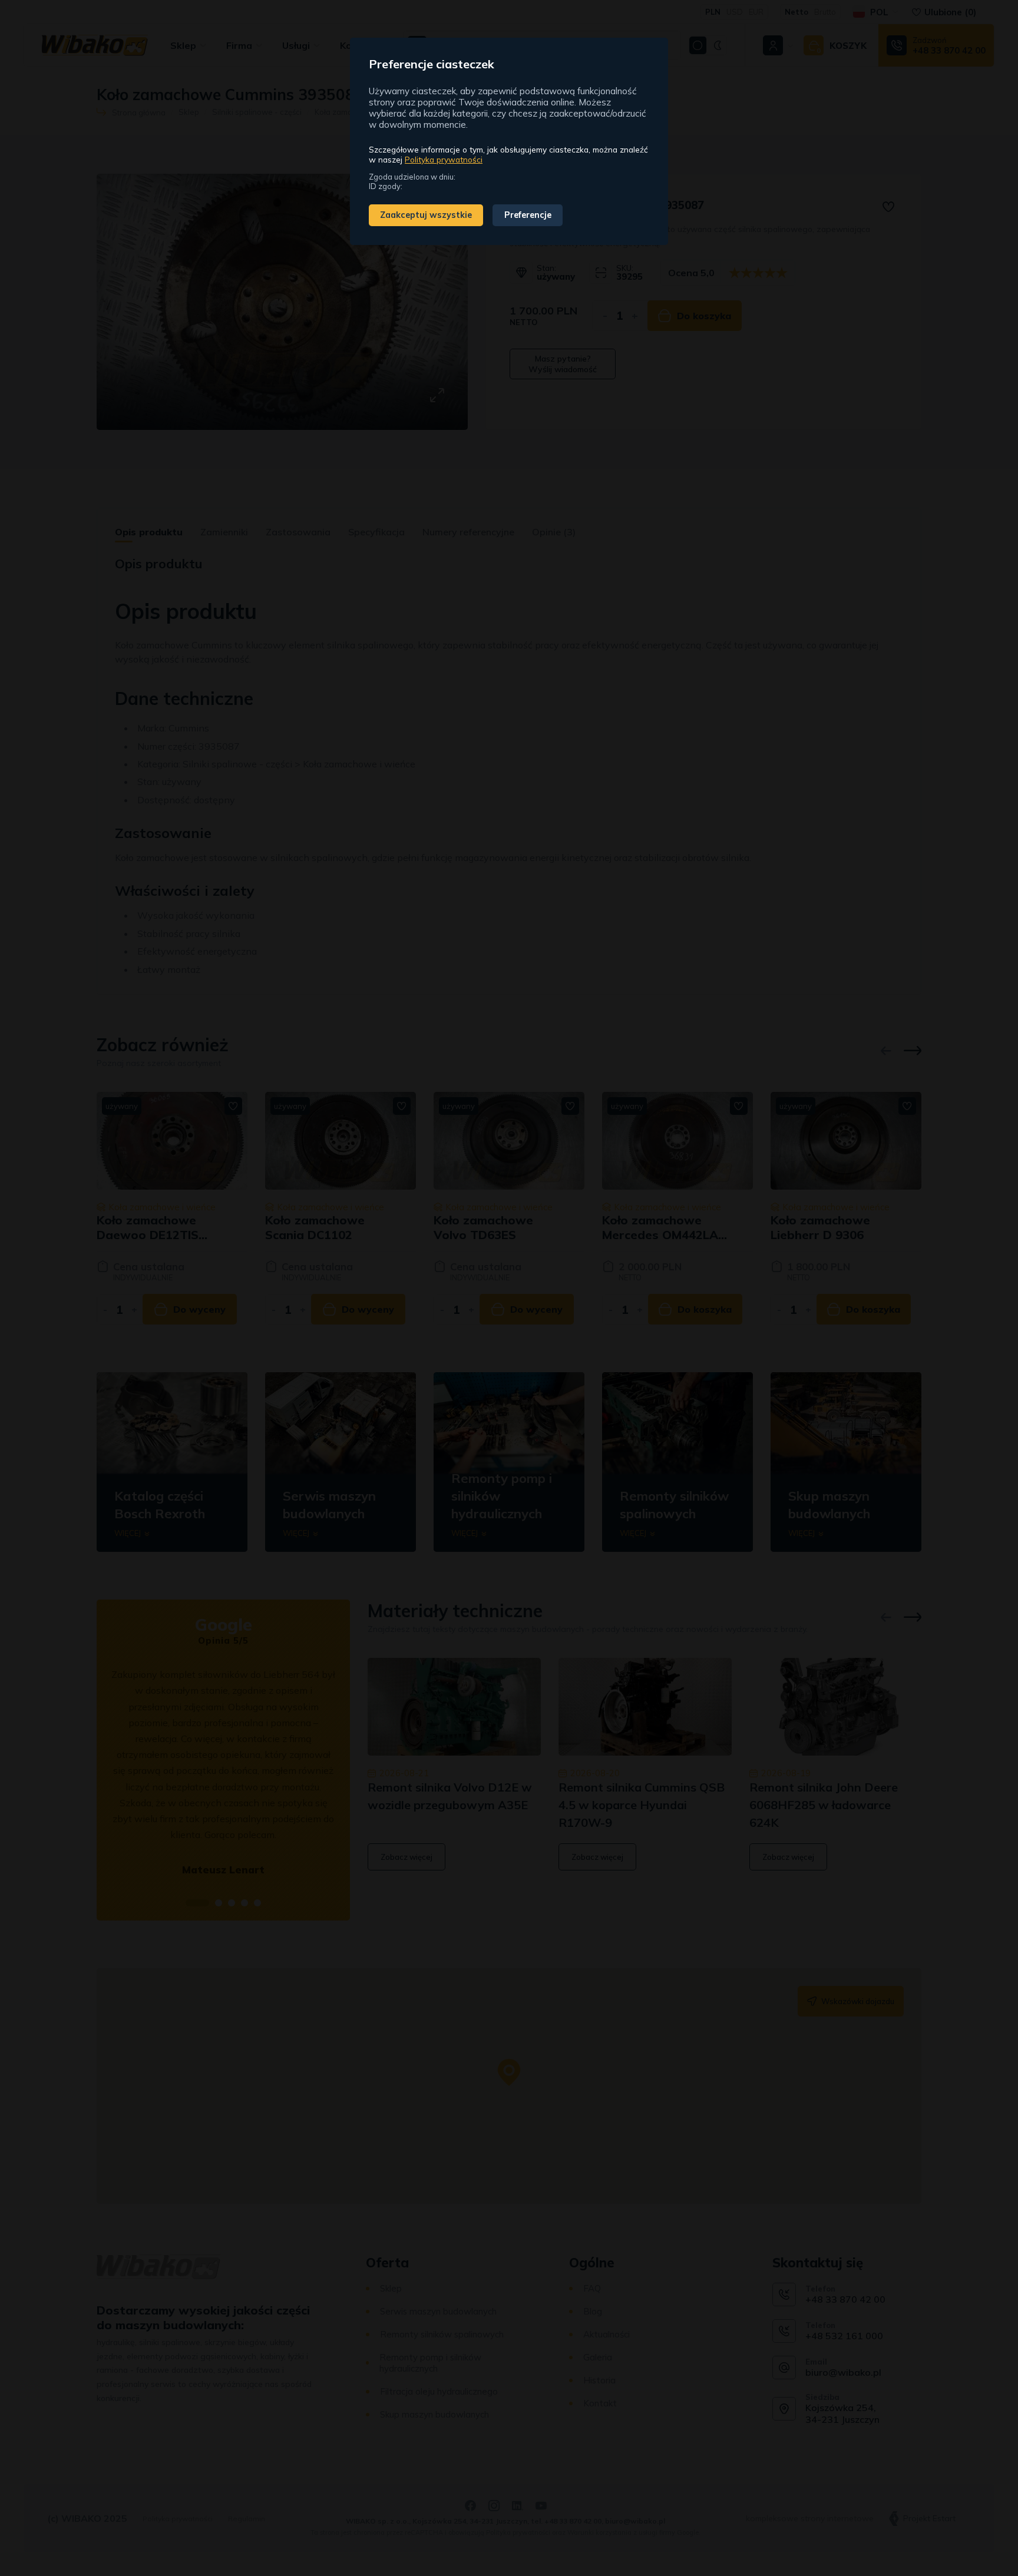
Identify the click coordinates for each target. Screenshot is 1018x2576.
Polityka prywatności (444, 159)
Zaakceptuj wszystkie (426, 215)
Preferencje (528, 215)
